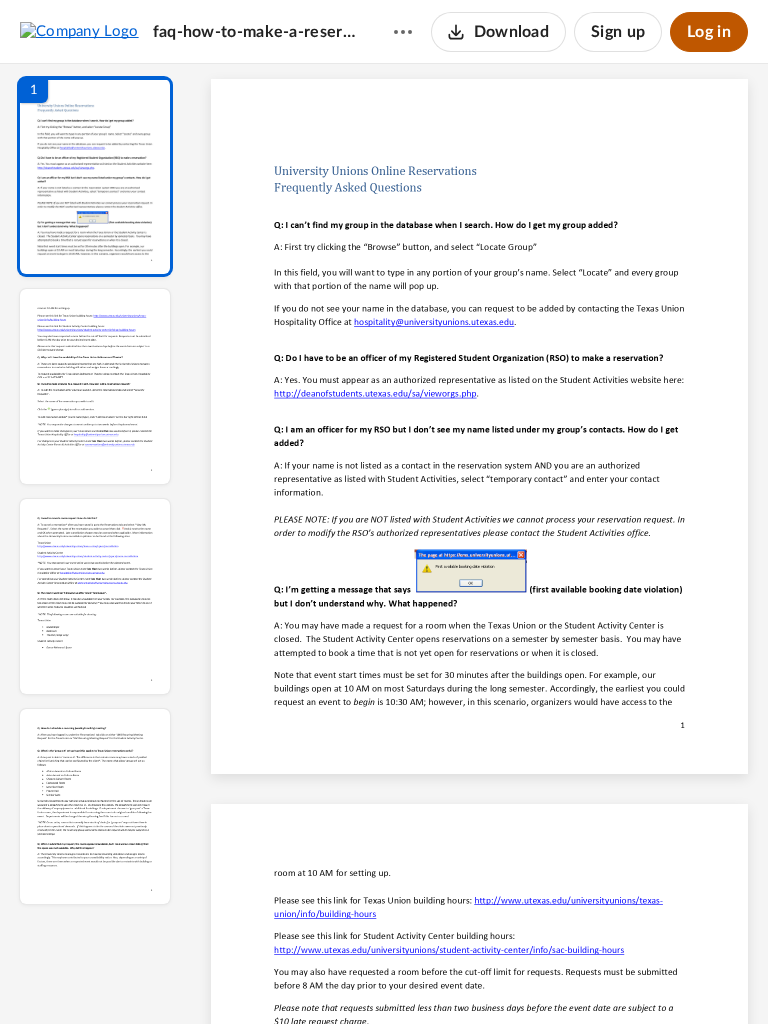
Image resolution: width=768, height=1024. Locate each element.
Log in (709, 32)
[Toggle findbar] (332, 975)
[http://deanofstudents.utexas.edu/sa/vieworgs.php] (375, 399)
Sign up (618, 32)
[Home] (79, 31)
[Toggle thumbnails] (296, 975)
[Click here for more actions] (403, 32)
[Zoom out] (482, 975)
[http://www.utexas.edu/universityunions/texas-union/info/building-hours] (579, 901)
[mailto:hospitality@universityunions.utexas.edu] (434, 327)
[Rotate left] (590, 975)
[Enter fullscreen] (664, 975)
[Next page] (440, 975)
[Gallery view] (628, 975)
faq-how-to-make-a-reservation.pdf (254, 32)
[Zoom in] (550, 975)
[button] (95, 176)
